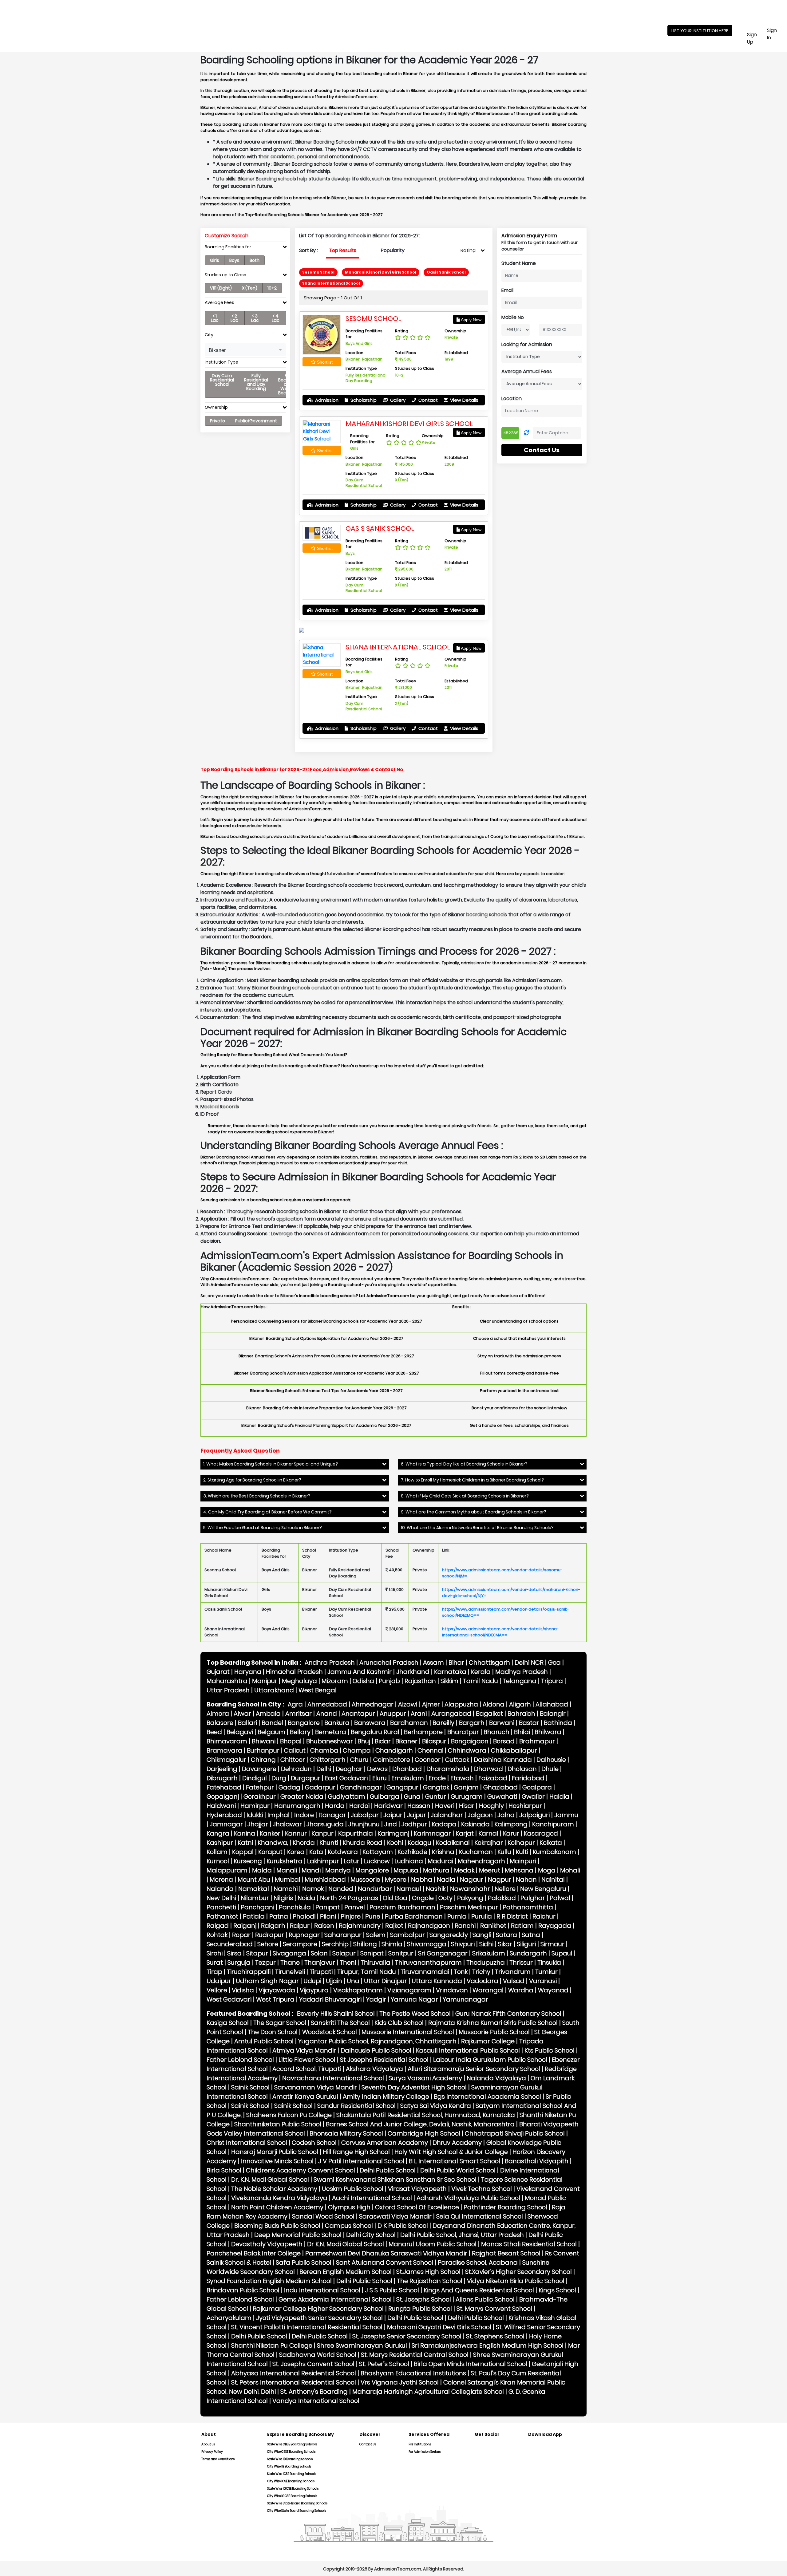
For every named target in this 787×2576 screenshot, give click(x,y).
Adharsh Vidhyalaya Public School (468, 2198)
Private (218, 421)
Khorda (304, 1843)
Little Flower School (307, 2060)
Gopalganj (223, 1797)
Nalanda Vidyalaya (496, 2078)
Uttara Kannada (437, 1981)
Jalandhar (447, 1815)
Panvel (355, 1907)
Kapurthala (356, 1833)
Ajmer (431, 1704)
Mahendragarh (481, 1861)
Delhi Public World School (458, 2170)
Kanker (270, 1833)
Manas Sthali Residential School (529, 2244)
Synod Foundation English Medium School (269, 2281)
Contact (427, 400)
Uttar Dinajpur (386, 1981)
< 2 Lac (234, 318)
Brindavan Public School (243, 2290)
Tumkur (546, 1972)
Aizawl (408, 1704)
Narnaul (409, 1889)
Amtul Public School (264, 2041)
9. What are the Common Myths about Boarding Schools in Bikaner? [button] (474, 1512)
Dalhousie (551, 1760)
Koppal (243, 1852)
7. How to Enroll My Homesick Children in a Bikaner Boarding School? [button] (472, 1480)
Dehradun (296, 1769)
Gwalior (533, 1797)
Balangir (553, 1714)
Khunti (329, 1843)
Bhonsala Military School (346, 2133)
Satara (506, 1935)
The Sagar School (280, 2023)
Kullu (504, 1852)
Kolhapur (521, 1843)
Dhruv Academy (457, 2143)
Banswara (370, 1723)
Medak (464, 1870)
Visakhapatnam (358, 1990)
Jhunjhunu (364, 1824)
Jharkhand (413, 1672)
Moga (547, 1870)
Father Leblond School (240, 2060)
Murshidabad (325, 1880)
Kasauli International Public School (468, 2050)
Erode (437, 1778)
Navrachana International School (333, 2078)
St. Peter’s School (384, 2364)
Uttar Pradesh (228, 1690)
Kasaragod (541, 1833)
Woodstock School (330, 2032)
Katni (245, 1843)
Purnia (457, 1916)
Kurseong (248, 1861)
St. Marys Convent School (494, 2309)
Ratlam (522, 1926)
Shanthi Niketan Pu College (272, 2345)
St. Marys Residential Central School (415, 2355)
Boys (234, 260)
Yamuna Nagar (414, 1999)
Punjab (389, 1681)
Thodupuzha (486, 1963)
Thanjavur (320, 1963)
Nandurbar (375, 1889)
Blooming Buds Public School (277, 2226)
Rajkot (394, 1926)
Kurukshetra (285, 1861)
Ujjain (334, 1981)
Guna (412, 1797)
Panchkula (295, 1907)
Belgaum (271, 1732)
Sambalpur (407, 1935)
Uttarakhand (274, 1690)
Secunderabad (230, 1944)
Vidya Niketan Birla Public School (516, 2281)
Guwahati (502, 1797)
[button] (245, 350)
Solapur (344, 1953)
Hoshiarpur (525, 1806)
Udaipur (219, 1981)
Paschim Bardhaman (402, 1907)
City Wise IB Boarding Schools (289, 2466)
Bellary (300, 1732)
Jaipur (393, 1815)
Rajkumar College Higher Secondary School (318, 2309)
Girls (215, 260)
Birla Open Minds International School (471, 2364)
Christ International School (247, 2143)
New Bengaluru (543, 1889)
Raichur (544, 1916)
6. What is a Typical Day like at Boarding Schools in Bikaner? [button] (464, 1464)
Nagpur (500, 1880)
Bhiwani (264, 1741)
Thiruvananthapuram (428, 1963)
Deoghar (349, 1769)
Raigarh (273, 1926)
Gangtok (436, 1787)
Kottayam (378, 1852)
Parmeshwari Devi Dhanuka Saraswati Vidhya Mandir (386, 2253)
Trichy (481, 1972)
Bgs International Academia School (487, 2097)
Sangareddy (449, 1935)
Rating (468, 250)
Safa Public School (304, 2262)
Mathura (436, 1870)
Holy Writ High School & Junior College (451, 2152)
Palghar (533, 1898)
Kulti (522, 1852)
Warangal (488, 1990)
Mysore (396, 1880)
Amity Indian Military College (386, 2097)
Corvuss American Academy (385, 2143)
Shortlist (324, 362)
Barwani (502, 1723)
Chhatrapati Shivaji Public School (515, 2133)
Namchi (286, 1889)
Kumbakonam (554, 1852)
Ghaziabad (500, 1787)
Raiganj (245, 1926)
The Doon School (273, 2032)
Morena (221, 1880)
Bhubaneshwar (330, 1741)
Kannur (296, 1833)
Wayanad (553, 1990)
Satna (531, 1935)
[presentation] (343, 250)
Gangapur (402, 1787)
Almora (218, 1714)
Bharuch (496, 1732)
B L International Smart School (455, 2161)
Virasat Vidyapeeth (417, 2189)
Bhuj (364, 1741)
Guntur (436, 1797)
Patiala (254, 1916)
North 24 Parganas (349, 1898)
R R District (512, 1916)
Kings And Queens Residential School (479, 2290)
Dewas (377, 1769)
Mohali (570, 1870)
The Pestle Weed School (415, 2014)
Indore (304, 1815)
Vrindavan (452, 1990)
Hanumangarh (297, 1806)
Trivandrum (513, 1972)
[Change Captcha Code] (526, 433)
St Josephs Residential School (384, 2060)
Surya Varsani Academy (425, 2078)
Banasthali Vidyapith (537, 2161)
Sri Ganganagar (443, 1953)
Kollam (217, 1852)
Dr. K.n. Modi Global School (270, 2180)
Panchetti (221, 1907)
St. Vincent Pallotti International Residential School (307, 2327)
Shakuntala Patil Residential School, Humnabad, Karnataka (426, 2115)
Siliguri (526, 1944)
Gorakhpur (260, 1797)
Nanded (341, 1889)
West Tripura (275, 1999)
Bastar (529, 1723)
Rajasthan (420, 1681)
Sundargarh (528, 1953)
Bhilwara (548, 1732)
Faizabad (493, 1778)
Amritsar (299, 1714)
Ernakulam (408, 1778)
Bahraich (521, 1714)
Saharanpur (343, 1935)
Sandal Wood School (323, 2216)
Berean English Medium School (346, 2272)
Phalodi (304, 1916)
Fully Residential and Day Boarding (256, 382)
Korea (296, 1852)
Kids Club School (399, 2023)
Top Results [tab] (343, 250)
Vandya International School (316, 2401)
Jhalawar (287, 1824)
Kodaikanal (453, 1843)
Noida (306, 1898)
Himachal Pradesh (294, 1672)
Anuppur (393, 1714)
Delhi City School (371, 2235)
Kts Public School (550, 2050)
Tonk (461, 1972)
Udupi (312, 1981)
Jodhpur (414, 1824)
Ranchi (465, 1926)
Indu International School (322, 2290)
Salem (376, 1935)
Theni (348, 1963)
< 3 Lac (255, 318)
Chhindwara (467, 1750)
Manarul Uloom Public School (433, 2244)
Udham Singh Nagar (267, 1981)
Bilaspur (434, 1741)
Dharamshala (448, 1769)
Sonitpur (401, 1953)
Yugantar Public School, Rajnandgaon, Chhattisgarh (377, 2041)
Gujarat (218, 1672)
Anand (327, 1714)
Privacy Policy (212, 2452)
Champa (357, 1750)
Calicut (295, 1750)
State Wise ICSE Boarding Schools (292, 2474)
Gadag (289, 1787)
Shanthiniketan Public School (278, 2124)
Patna (279, 1916)
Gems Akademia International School (335, 2299)
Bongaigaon (470, 1741)
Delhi (324, 1769)
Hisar (467, 1806)
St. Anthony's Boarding (314, 2392)
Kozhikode (412, 1852)
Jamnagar (226, 1824)
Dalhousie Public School (376, 2050)
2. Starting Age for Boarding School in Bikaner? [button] (252, 1480)
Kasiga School (228, 2023)
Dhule (550, 1769)
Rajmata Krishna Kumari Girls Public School (493, 2023)
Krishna (443, 1852)
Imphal (279, 1815)
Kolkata (551, 1843)
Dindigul (255, 1778)
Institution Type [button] (221, 362)
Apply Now (471, 320)
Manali (287, 1870)
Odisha (363, 1681)
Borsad (504, 1741)
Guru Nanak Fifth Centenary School (508, 2014)
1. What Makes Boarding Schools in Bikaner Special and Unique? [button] (271, 1464)
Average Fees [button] (219, 303)
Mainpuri (523, 1861)
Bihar (456, 1663)
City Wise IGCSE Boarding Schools (292, 2496)
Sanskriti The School (340, 2023)
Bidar (383, 1741)
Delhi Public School (388, 2170)
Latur (352, 1861)
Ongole (423, 1898)
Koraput (270, 1852)
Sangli (482, 1935)
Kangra (218, 1833)
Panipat (328, 1907)
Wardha (521, 1990)
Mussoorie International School (408, 2032)
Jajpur (417, 1815)
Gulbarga (385, 1797)
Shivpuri (463, 1944)
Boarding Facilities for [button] (228, 247)
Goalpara (537, 1787)
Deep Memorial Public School (298, 2235)
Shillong (365, 1944)
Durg (279, 1778)
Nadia (446, 1880)
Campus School (349, 2226)
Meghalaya (299, 1681)
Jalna (506, 1815)
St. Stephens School (495, 2336)
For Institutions (420, 2444)
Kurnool (218, 1861)
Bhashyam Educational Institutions (413, 2373)
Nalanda (220, 1889)
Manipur (265, 1681)
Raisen (324, 1926)
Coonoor (428, 1760)
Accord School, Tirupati (307, 2069)
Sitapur (257, 1953)
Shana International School (398, 647)
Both (255, 260)
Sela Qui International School (480, 2216)
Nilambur (255, 1898)
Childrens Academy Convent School (301, 2170)
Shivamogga (427, 1944)
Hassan (419, 1806)
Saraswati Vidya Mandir (395, 2216)
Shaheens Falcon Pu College (289, 2115)
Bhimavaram (227, 1741)
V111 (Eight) (221, 288)
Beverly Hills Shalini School (336, 2014)
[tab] (245, 248)
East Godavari (346, 1778)
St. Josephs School (424, 2299)
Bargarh (472, 1723)
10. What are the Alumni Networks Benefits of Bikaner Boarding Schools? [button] (477, 1528)
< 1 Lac (215, 318)
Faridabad (528, 1778)
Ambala (268, 1714)
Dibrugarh (222, 1778)
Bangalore (304, 1723)
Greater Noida (302, 1797)
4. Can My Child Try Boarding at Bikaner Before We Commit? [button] (267, 1512)
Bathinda (558, 1723)
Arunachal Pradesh (389, 1663)
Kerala (481, 1672)
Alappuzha (461, 1704)
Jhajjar (258, 1824)
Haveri (445, 1806)
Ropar (241, 1935)
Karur (511, 1833)
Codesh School (314, 2143)
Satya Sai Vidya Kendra (436, 2106)
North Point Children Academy (277, 2207)
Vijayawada (277, 1990)
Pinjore (351, 1916)
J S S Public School (392, 2290)
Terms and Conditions (218, 2459)
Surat (215, 1963)
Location (512, 398)
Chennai (430, 1750)
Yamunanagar (465, 1999)
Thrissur (521, 1963)
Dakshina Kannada (503, 1760)
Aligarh (520, 1704)
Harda (335, 1806)
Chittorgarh (328, 1760)
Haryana (248, 1672)
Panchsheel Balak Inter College (254, 2253)
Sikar (505, 1944)
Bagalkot (489, 1714)
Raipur (300, 1926)
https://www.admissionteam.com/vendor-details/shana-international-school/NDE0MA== (500, 1632)
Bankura (337, 1723)
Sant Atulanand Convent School (385, 2262)
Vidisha (243, 1990)
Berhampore (423, 1732)
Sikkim (449, 1681)
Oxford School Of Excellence (417, 2207)
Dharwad (488, 1769)
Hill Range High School (356, 2152)
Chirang (263, 1760)
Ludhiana (409, 1861)
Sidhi (486, 1944)
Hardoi (359, 1806)
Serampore (300, 1944)
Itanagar (332, 1815)
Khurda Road (363, 1843)
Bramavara (224, 1750)
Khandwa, (273, 1843)
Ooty (445, 1898)
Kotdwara (343, 1852)
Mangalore (372, 1870)
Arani (419, 1714)
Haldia (559, 1797)
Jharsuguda (325, 1824)
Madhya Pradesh (522, 1672)
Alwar (242, 1714)
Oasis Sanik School (380, 529)
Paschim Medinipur (469, 1907)
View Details (464, 400)
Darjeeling (222, 1769)
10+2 (272, 288)
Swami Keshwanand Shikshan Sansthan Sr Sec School (395, 2180)
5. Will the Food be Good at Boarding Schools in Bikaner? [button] (263, 1528)
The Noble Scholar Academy (274, 2189)
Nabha (422, 1880)
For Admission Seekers (425, 2452)
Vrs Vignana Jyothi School (400, 2382)
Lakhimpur (323, 1861)
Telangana (520, 1681)
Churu (359, 1760)
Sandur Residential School (356, 2106)
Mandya (338, 1870)
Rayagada (555, 1926)
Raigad (218, 1926)
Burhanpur (263, 1750)
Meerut (490, 1870)
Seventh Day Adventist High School (414, 2087)
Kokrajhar (489, 1843)
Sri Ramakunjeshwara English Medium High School (488, 2345)
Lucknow (377, 1861)
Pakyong (470, 1898)
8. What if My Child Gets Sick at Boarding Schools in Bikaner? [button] (465, 1496)
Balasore (220, 1723)
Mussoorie (365, 1880)
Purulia (482, 1916)
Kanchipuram (553, 1824)
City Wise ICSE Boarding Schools (291, 2481)
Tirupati (321, 1972)
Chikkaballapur (514, 1750)
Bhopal (291, 1741)
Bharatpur (463, 1732)
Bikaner (406, 1741)
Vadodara (482, 1981)
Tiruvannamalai (425, 1972)
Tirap (214, 1972)
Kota (316, 1852)
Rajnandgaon (429, 1926)
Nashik (436, 1889)
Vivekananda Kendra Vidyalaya (279, 2198)
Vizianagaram (409, 1990)
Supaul (562, 1953)
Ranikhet (493, 1926)
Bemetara (331, 1732)
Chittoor (293, 1760)
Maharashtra (227, 1681)
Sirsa (234, 1953)
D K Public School (403, 2226)
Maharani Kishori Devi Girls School (409, 424)
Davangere (259, 1769)
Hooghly (491, 1806)
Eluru (380, 1778)
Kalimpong (511, 1824)
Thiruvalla (376, 1963)
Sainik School (250, 2087)
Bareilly (443, 1723)
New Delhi (221, 1898)
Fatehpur (260, 1787)
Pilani (328, 1916)
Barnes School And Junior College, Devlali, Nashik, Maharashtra (420, 2124)
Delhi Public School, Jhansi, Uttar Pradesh (462, 2235)
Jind (391, 1824)
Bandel (272, 1723)
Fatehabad (224, 1787)
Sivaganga (289, 1953)
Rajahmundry (360, 1926)
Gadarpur (320, 1787)
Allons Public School (485, 2299)
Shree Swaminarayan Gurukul (362, 2345)
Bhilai (522, 1732)
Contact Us (542, 450)
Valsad (514, 1981)
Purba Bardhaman (414, 1916)
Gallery (397, 400)
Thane (290, 1963)
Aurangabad (451, 1714)
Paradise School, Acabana (478, 2262)
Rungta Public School (420, 2309)
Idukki (255, 1815)
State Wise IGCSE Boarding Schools (293, 2489)
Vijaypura (314, 1990)
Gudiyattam (347, 1797)
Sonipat (372, 1953)
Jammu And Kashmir (360, 1672)
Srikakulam (489, 1953)
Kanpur (322, 1833)
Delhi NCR (529, 1663)
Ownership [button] (216, 407)
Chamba (324, 1750)
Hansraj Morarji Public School (275, 2152)
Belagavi (240, 1732)
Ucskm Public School (353, 2189)
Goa (554, 1663)
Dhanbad (407, 1769)
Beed (214, 1732)
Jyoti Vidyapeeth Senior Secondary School (319, 2318)
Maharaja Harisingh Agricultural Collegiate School (428, 2392)
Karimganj (393, 1833)
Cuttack (457, 1760)
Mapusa (406, 1870)
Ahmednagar (373, 1704)
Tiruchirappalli (249, 1972)
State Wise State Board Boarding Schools (297, 2503)
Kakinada (475, 1824)
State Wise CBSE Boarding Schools (292, 2444)
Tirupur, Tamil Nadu (367, 1972)
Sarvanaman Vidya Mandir (316, 2087)
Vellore (217, 1990)
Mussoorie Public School (494, 2032)
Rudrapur (270, 1935)
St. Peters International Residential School (294, 2382)
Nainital (553, 1880)
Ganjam (466, 1787)
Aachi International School (372, 2198)
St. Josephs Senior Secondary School (407, 2336)
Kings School (557, 2290)
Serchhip (335, 1944)
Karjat (465, 1833)
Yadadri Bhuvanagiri (330, 1999)
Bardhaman (409, 1723)
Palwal (560, 1898)
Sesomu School (373, 319)
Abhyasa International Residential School (294, 2373)
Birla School (224, 2170)
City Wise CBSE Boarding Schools (291, 2452)
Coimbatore (392, 1760)
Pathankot (222, 1916)
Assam (433, 1663)
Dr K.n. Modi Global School (346, 2244)
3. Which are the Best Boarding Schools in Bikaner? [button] (257, 1496)
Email (507, 290)
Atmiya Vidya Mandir (304, 2050)
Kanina (245, 1833)
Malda (262, 1870)
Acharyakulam (229, 2318)
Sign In (776, 34)
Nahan (526, 1880)
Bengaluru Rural (375, 1732)
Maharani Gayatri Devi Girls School (439, 2327)
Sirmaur (552, 1944)
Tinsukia (549, 1963)
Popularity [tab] (393, 250)
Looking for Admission (527, 344)
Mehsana (519, 1870)
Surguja (239, 1963)
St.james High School (428, 2272)
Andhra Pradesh (330, 1663)
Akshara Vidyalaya (374, 2069)
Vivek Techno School (482, 2189)
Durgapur (306, 1778)
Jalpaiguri (534, 1815)
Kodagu (419, 1843)
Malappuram (227, 1870)
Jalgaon (480, 1815)
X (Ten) (250, 288)
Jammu (566, 1815)
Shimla (392, 1944)
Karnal (488, 1833)
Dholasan (522, 1769)
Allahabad (552, 1704)
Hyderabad (224, 1815)
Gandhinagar (361, 1787)
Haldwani (221, 1806)
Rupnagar (304, 1935)
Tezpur (265, 1963)
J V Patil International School (361, 2161)
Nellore (505, 1889)
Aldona (494, 1704)
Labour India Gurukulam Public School (490, 2060)
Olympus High (349, 2207)
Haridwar (388, 1806)
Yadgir (376, 1999)
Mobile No (513, 317)
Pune (373, 1916)
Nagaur (472, 1880)
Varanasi (543, 1981)
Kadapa (444, 1824)
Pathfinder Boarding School (505, 2207)
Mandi (311, 1870)
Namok (313, 1889)
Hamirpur (255, 1806)
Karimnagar (432, 1833)
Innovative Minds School (277, 2161)
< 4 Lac (276, 318)
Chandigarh (394, 1750)
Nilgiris (283, 1898)
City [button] (209, 335)
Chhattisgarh (489, 1663)
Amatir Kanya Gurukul (305, 2097)
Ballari (247, 1723)
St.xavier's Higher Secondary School (518, 2272)
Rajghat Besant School (506, 2253)
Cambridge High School (424, 2133)
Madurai (440, 1861)
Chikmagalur (226, 1760)
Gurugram (467, 1797)
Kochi (395, 1843)
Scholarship (363, 400)
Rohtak (217, 1935)
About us (208, 2444)
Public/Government (256, 421)
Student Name (519, 263)
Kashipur (220, 1843)
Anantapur (358, 1714)
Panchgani (257, 1907)
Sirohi (215, 1953)
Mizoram (335, 1681)
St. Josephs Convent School (313, 2364)
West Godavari (229, 1999)
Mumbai (287, 1880)
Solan (319, 1953)
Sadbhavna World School (318, 2355)
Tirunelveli (290, 1972)
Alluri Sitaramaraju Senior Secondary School (474, 2069)
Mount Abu (254, 1880)
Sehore (268, 1944)
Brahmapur (537, 1741)
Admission (326, 400)
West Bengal (318, 1690)
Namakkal (254, 1889)
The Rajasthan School (430, 2281)
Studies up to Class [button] (225, 275)
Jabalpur (365, 1815)
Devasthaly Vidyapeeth (267, 2244)
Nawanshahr (470, 1889)
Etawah (462, 1778)
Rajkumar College (488, 2041)
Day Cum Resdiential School (222, 380)
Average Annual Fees (527, 371)
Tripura (552, 1681)
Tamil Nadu (481, 1681)
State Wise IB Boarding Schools (290, 2459)
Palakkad (502, 1898)
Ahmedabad (327, 1704)
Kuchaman (476, 1852)
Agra (295, 1704)
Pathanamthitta (528, 1907)
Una (353, 1981)
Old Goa (395, 1898)
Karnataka (450, 1672)
